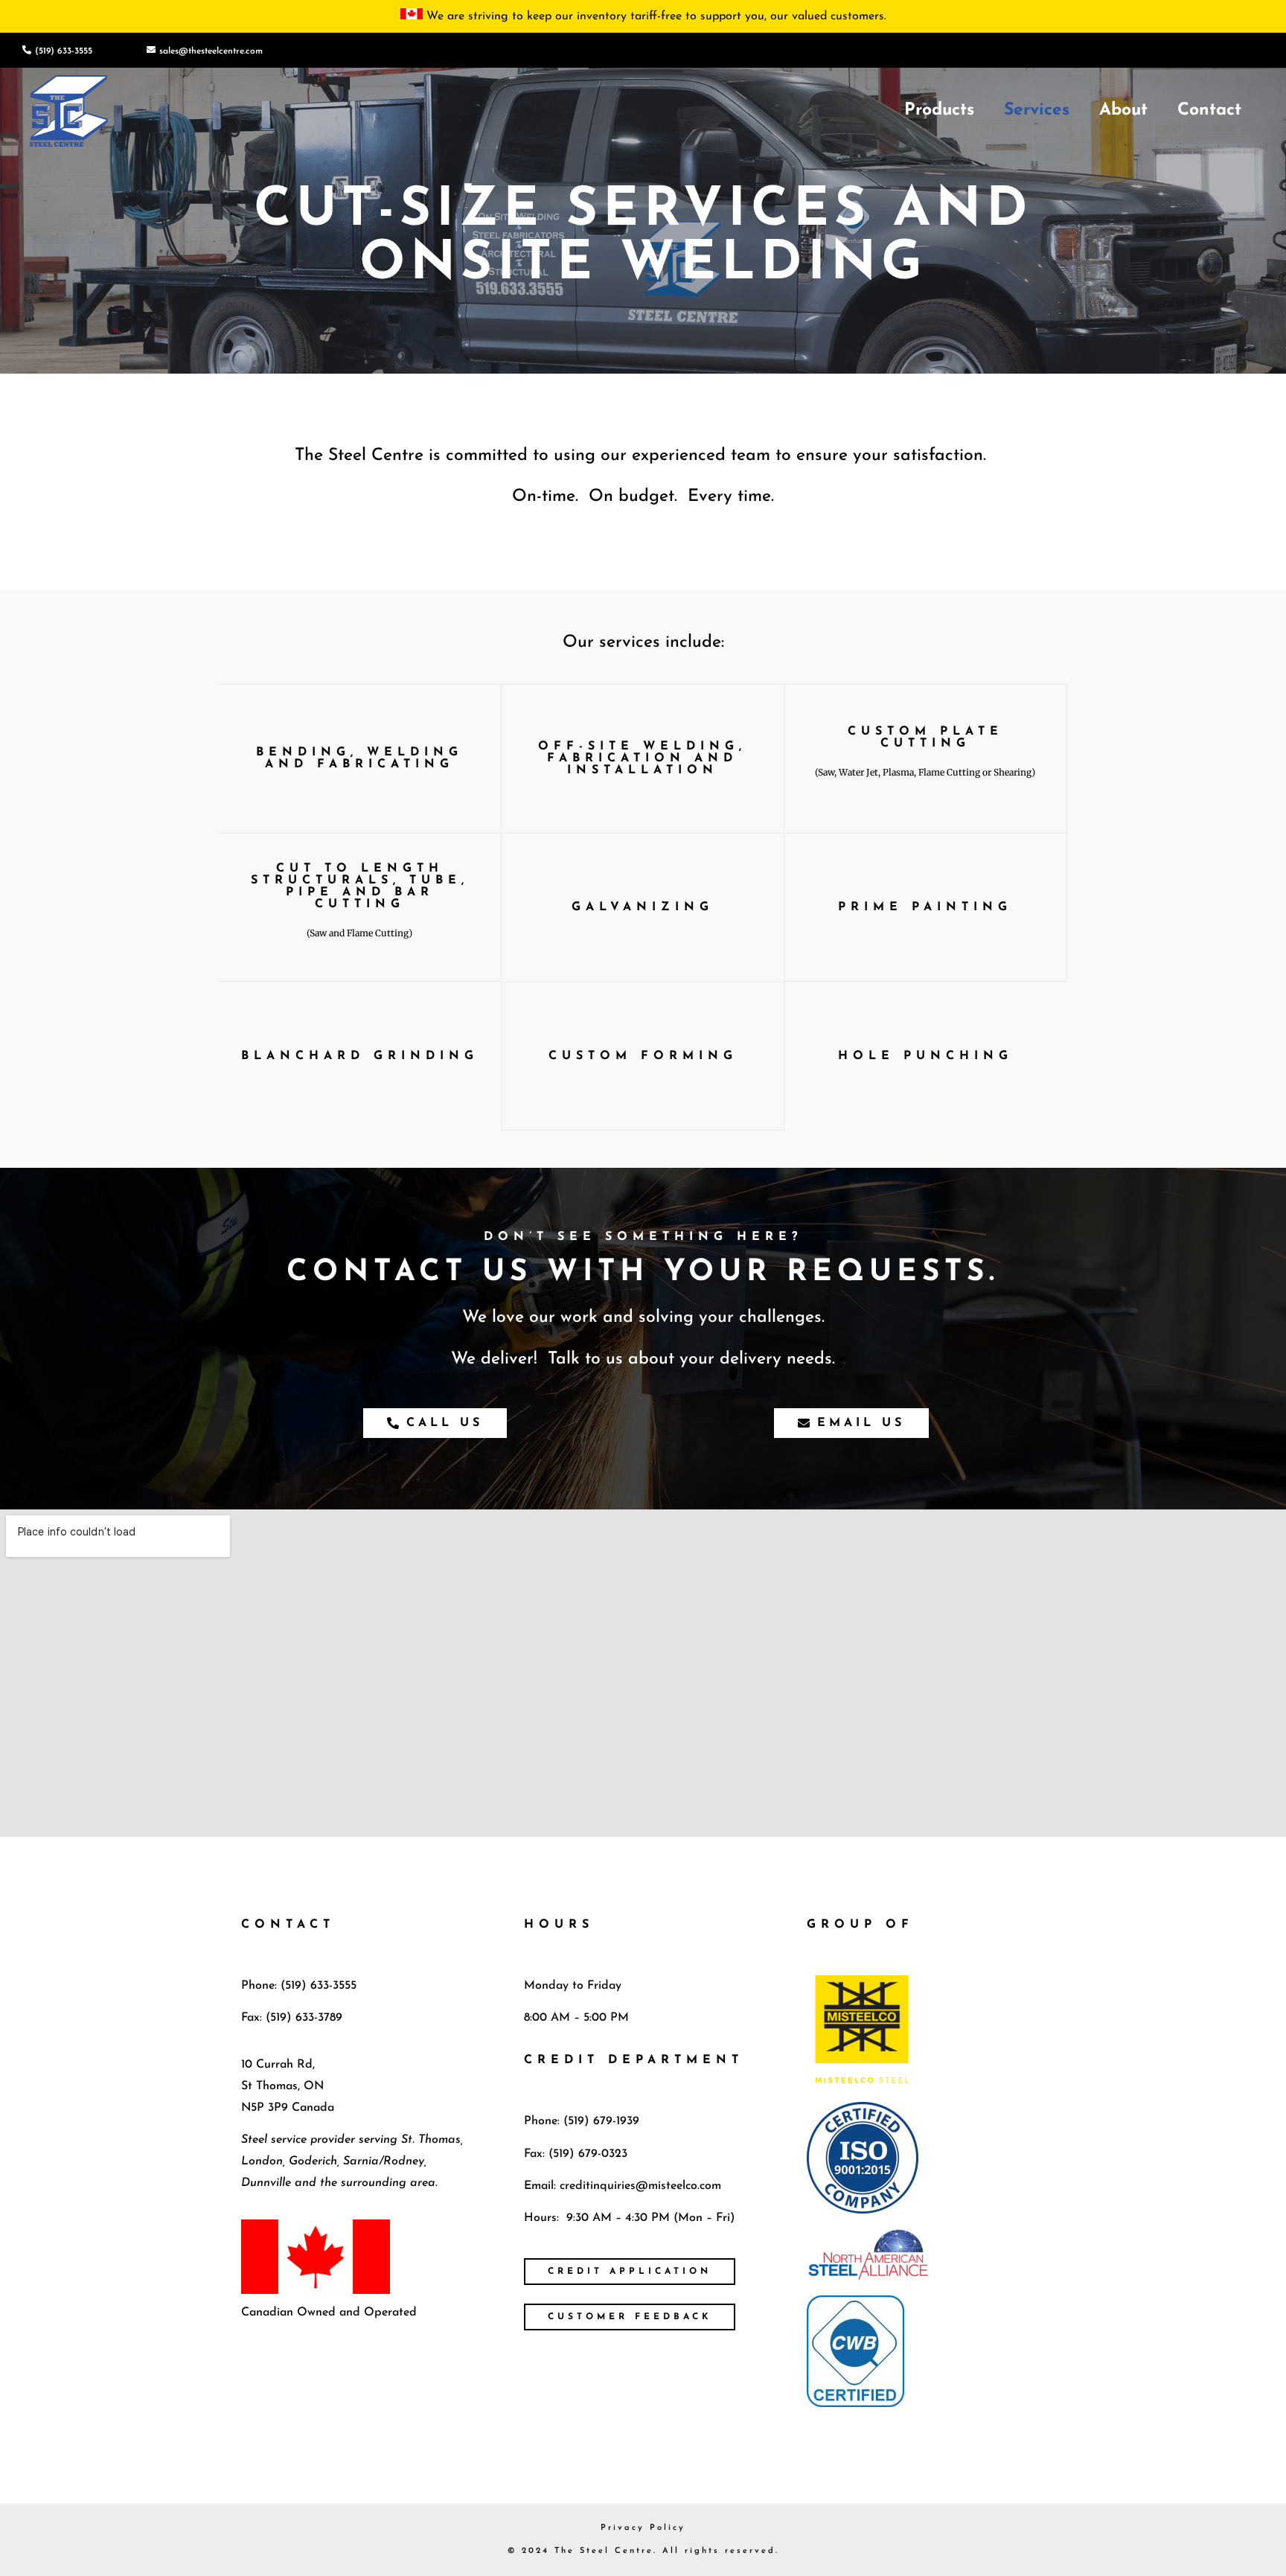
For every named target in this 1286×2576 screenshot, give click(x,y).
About (1123, 111)
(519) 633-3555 (64, 51)
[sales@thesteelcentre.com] (151, 50)
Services (1037, 111)
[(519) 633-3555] (27, 50)
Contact (1209, 111)
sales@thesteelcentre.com (211, 51)
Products (939, 111)
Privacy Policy (643, 2528)
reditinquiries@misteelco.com (643, 2186)
